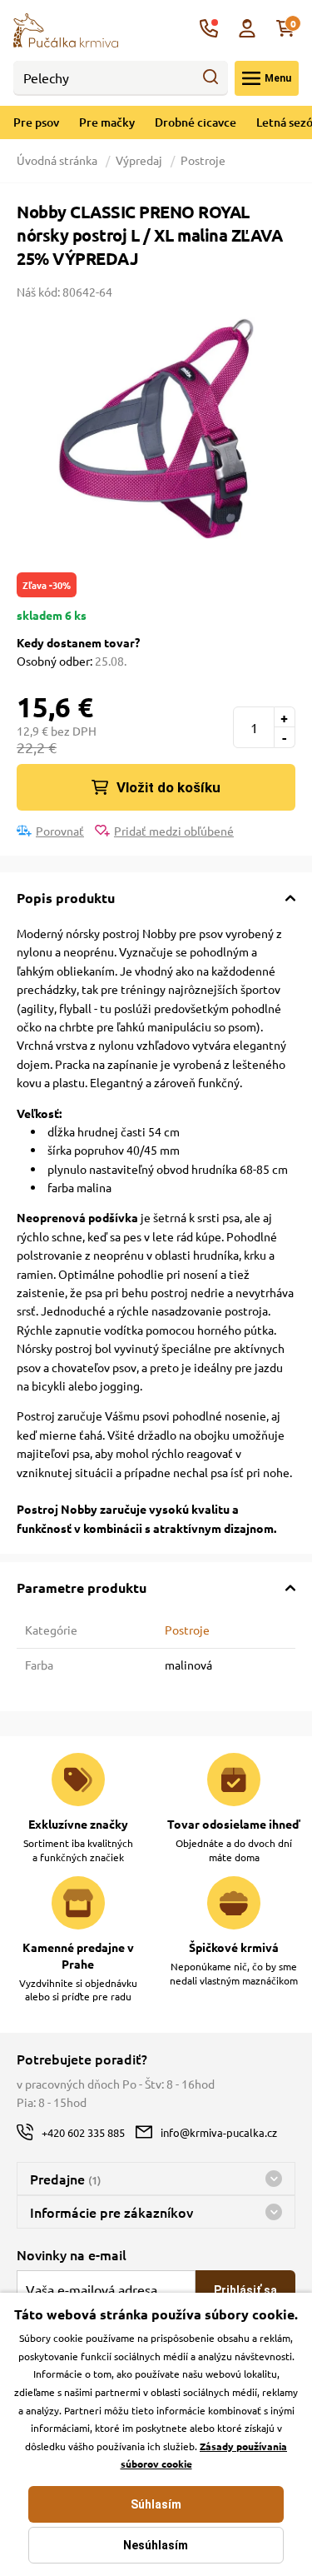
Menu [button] (278, 78)
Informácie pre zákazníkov (111, 2212)
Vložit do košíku (168, 787)
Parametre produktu (82, 1588)
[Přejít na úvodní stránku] (66, 28)
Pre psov (36, 122)
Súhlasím (156, 2504)
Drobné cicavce (196, 122)
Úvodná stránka (58, 160)
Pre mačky (107, 122)
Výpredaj (139, 160)
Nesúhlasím (156, 2545)
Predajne (65, 2179)
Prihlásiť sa (245, 2290)
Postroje (203, 160)
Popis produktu (66, 898)
